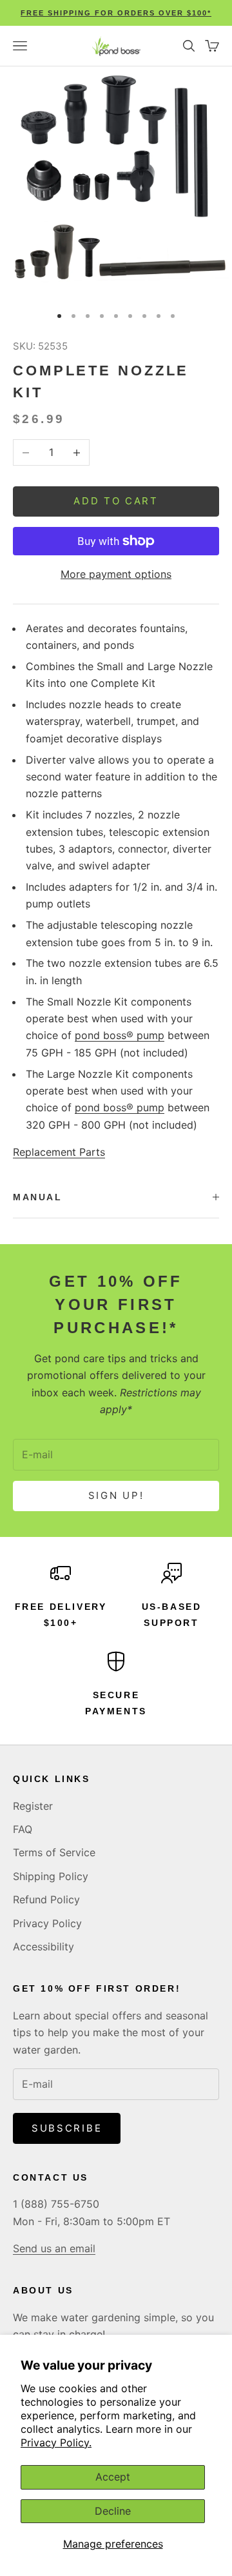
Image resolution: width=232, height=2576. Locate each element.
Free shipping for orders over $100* (116, 13)
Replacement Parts (59, 1152)
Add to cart (116, 501)
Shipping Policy (51, 1876)
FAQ (23, 1829)
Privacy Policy (47, 1923)
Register (33, 1806)
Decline (113, 2511)
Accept (113, 2477)
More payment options (116, 574)
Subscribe (67, 2128)
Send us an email (54, 2248)
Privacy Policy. (56, 2442)
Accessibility (43, 1947)
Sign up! (116, 1495)
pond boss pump (120, 1035)
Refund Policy (46, 1899)
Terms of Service (54, 1852)
